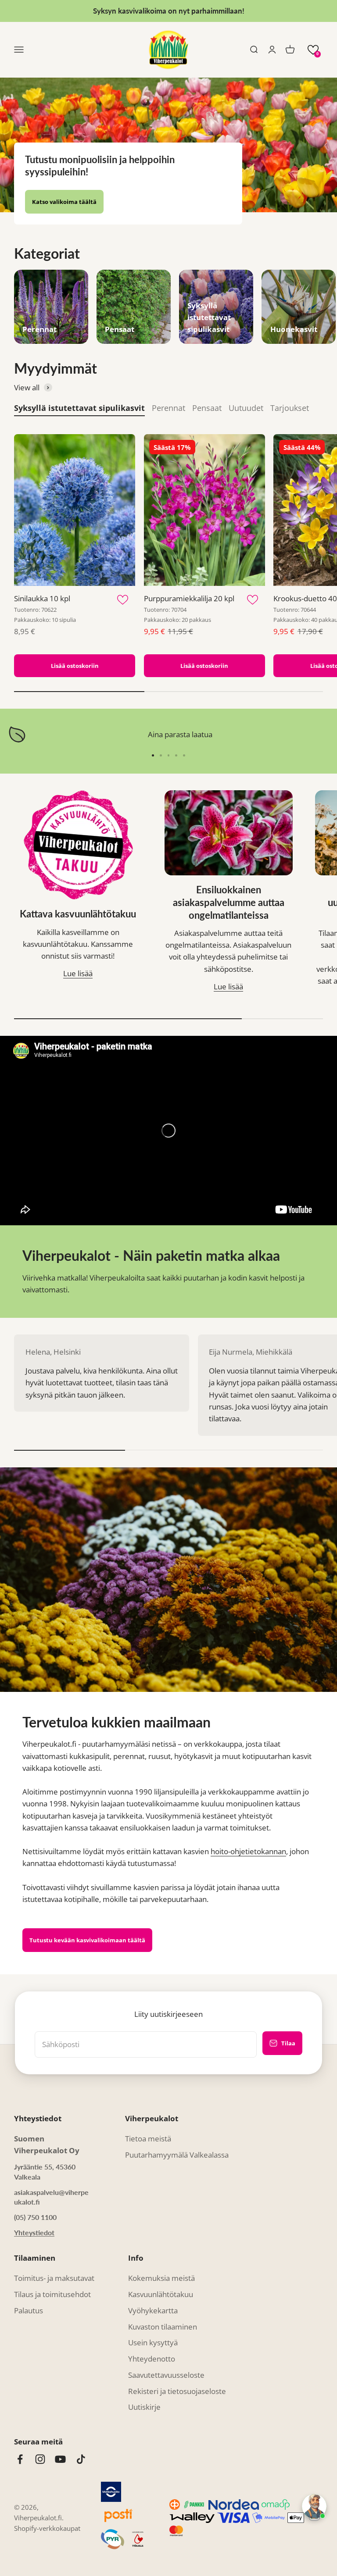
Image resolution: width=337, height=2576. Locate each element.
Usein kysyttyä (153, 2342)
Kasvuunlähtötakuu (161, 2294)
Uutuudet (246, 408)
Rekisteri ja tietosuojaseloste (177, 2391)
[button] (313, 50)
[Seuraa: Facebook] (20, 2459)
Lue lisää (78, 973)
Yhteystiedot (34, 2232)
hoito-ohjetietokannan (248, 1851)
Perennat (168, 408)
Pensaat (207, 408)
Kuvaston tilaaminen (163, 2327)
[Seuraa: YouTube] (60, 2459)
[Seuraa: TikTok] (81, 2459)
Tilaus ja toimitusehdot (52, 2294)
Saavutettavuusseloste (166, 2375)
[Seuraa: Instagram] (40, 2459)
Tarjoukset (290, 408)
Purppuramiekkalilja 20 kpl (189, 598)
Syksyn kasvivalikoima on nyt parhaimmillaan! (169, 11)
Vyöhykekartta (153, 2310)
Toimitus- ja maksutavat (54, 2278)
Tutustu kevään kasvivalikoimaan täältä (87, 1940)
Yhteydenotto (152, 2359)
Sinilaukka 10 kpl (42, 598)
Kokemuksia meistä (161, 2278)
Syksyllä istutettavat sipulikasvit (79, 408)
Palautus (29, 2310)
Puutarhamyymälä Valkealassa (177, 2155)
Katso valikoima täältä (64, 202)
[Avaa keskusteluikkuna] (314, 2506)
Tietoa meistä (148, 2139)
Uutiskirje (144, 2407)
